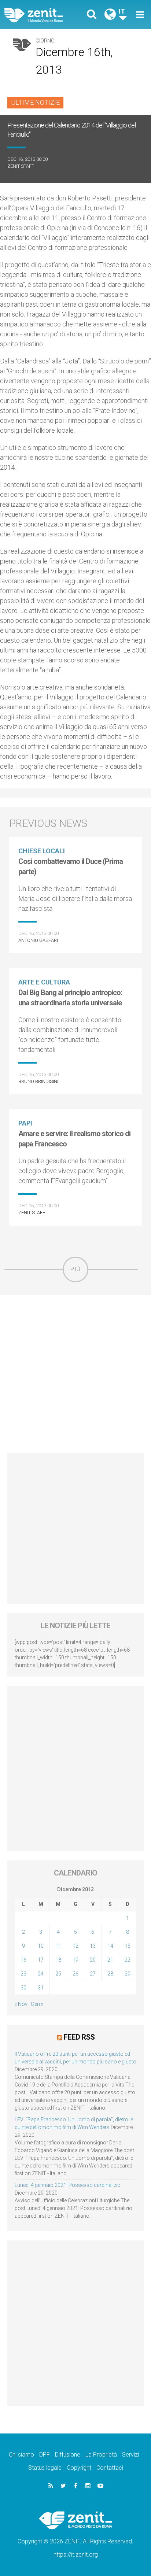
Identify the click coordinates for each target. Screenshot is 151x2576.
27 (93, 1974)
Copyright (79, 2468)
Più (75, 1269)
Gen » (37, 2004)
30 (23, 1988)
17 (41, 1960)
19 (75, 1960)
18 (58, 1960)
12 (75, 1946)
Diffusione (68, 2455)
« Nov (21, 2004)
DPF (45, 2455)
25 (58, 1974)
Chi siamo (21, 2455)
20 (93, 1960)
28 (110, 1974)
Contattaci (110, 2468)
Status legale (45, 2468)
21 (110, 1960)
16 (23, 1960)
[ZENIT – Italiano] (42, 15)
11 (58, 1946)
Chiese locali (42, 851)
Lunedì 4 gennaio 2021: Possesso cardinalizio (68, 2185)
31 (41, 1988)
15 (128, 1946)
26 (75, 1974)
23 (23, 1974)
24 (41, 1974)
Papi (25, 1123)
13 (93, 1946)
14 (110, 1946)
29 (128, 1974)
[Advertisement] (75, 1374)
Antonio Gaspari (38, 940)
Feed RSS (79, 2037)
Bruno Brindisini (38, 1081)
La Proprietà (101, 2455)
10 (41, 1946)
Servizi (130, 2455)
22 (128, 1960)
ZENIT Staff (21, 166)
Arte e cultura (44, 982)
